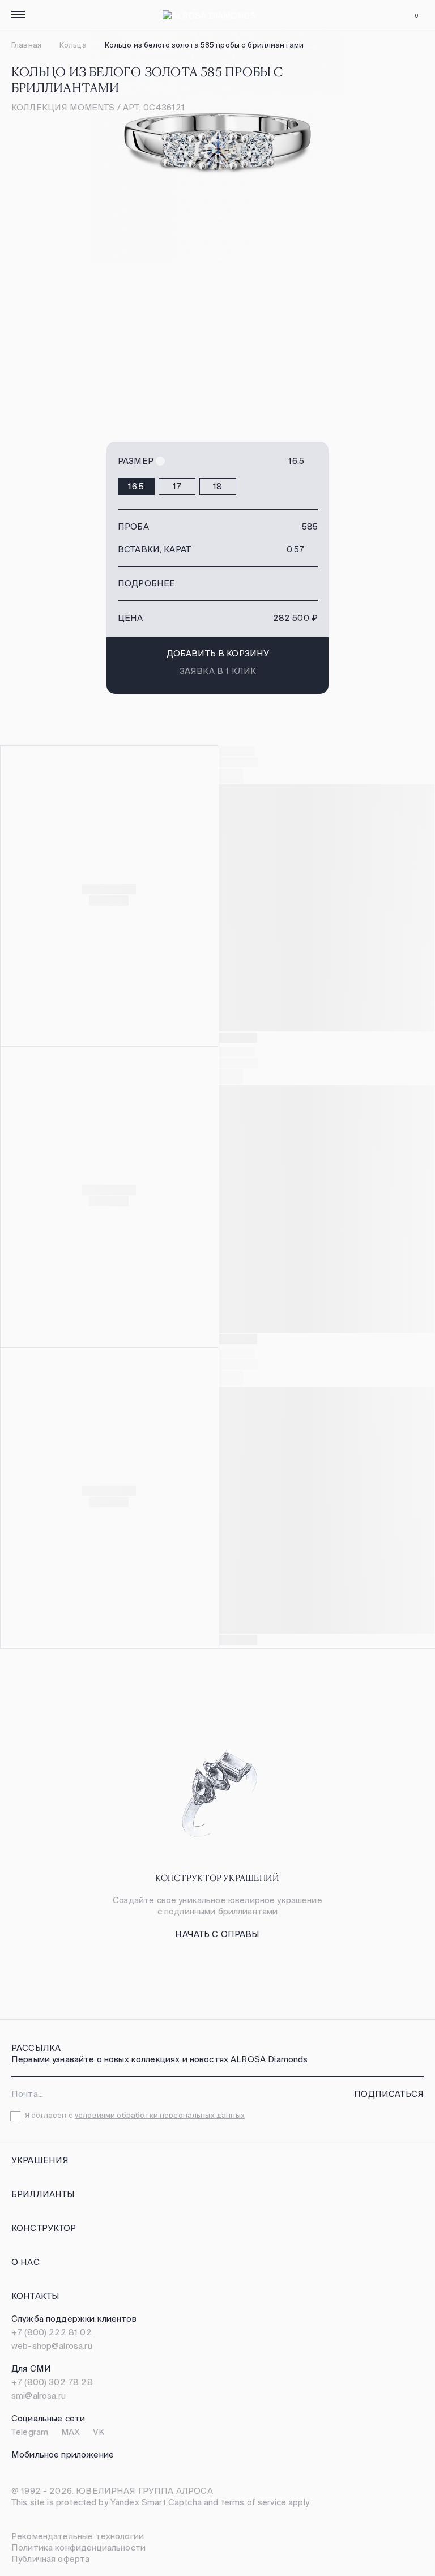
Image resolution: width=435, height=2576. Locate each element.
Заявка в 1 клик (218, 671)
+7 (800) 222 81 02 (52, 2332)
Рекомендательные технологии (78, 2536)
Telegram (30, 2432)
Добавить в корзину (218, 653)
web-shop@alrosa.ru (52, 2346)
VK (99, 2432)
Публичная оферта (50, 2559)
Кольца (73, 45)
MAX (71, 2432)
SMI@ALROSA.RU (39, 2396)
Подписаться (389, 2094)
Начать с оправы (217, 1934)
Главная (26, 45)
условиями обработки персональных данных (160, 2115)
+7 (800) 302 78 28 (52, 2382)
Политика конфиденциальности (78, 2547)
